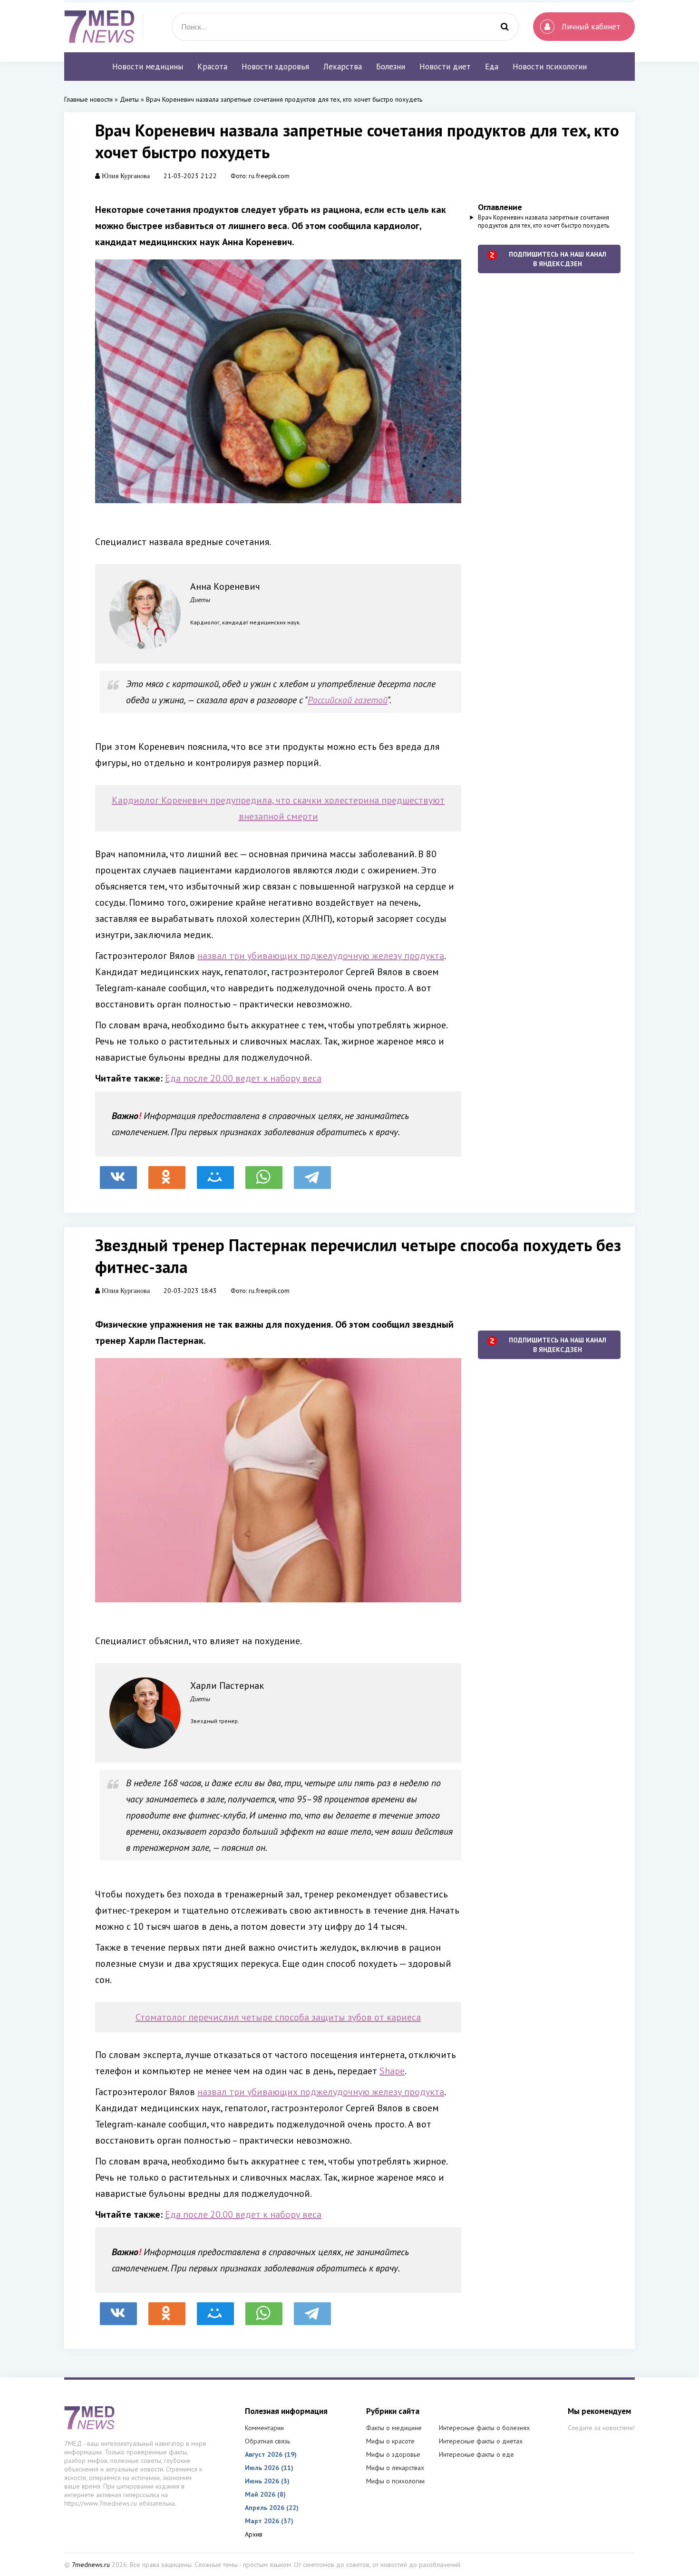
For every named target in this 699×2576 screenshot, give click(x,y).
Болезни (391, 67)
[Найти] (505, 27)
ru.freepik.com (269, 176)
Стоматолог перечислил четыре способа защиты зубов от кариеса (278, 2017)
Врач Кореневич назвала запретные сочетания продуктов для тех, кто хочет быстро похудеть (544, 221)
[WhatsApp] (264, 1173)
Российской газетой (348, 700)
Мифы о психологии (395, 2481)
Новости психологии (550, 67)
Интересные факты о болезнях (484, 2428)
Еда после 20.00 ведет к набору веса (243, 1078)
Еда (492, 67)
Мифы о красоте (390, 2441)
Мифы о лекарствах (395, 2468)
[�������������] (167, 1173)
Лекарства (343, 67)
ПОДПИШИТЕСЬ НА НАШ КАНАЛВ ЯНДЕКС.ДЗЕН (558, 259)
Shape (392, 2071)
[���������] (118, 1173)
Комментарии (264, 2428)
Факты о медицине (394, 2428)
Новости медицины (148, 67)
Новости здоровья (275, 67)
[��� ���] (215, 1173)
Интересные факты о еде (476, 2454)
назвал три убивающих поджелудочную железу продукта (321, 956)
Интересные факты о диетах (481, 2441)
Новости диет (445, 67)
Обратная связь (267, 2441)
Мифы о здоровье (393, 2454)
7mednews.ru (91, 2565)
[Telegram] (312, 1173)
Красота (212, 67)
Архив (254, 2534)
